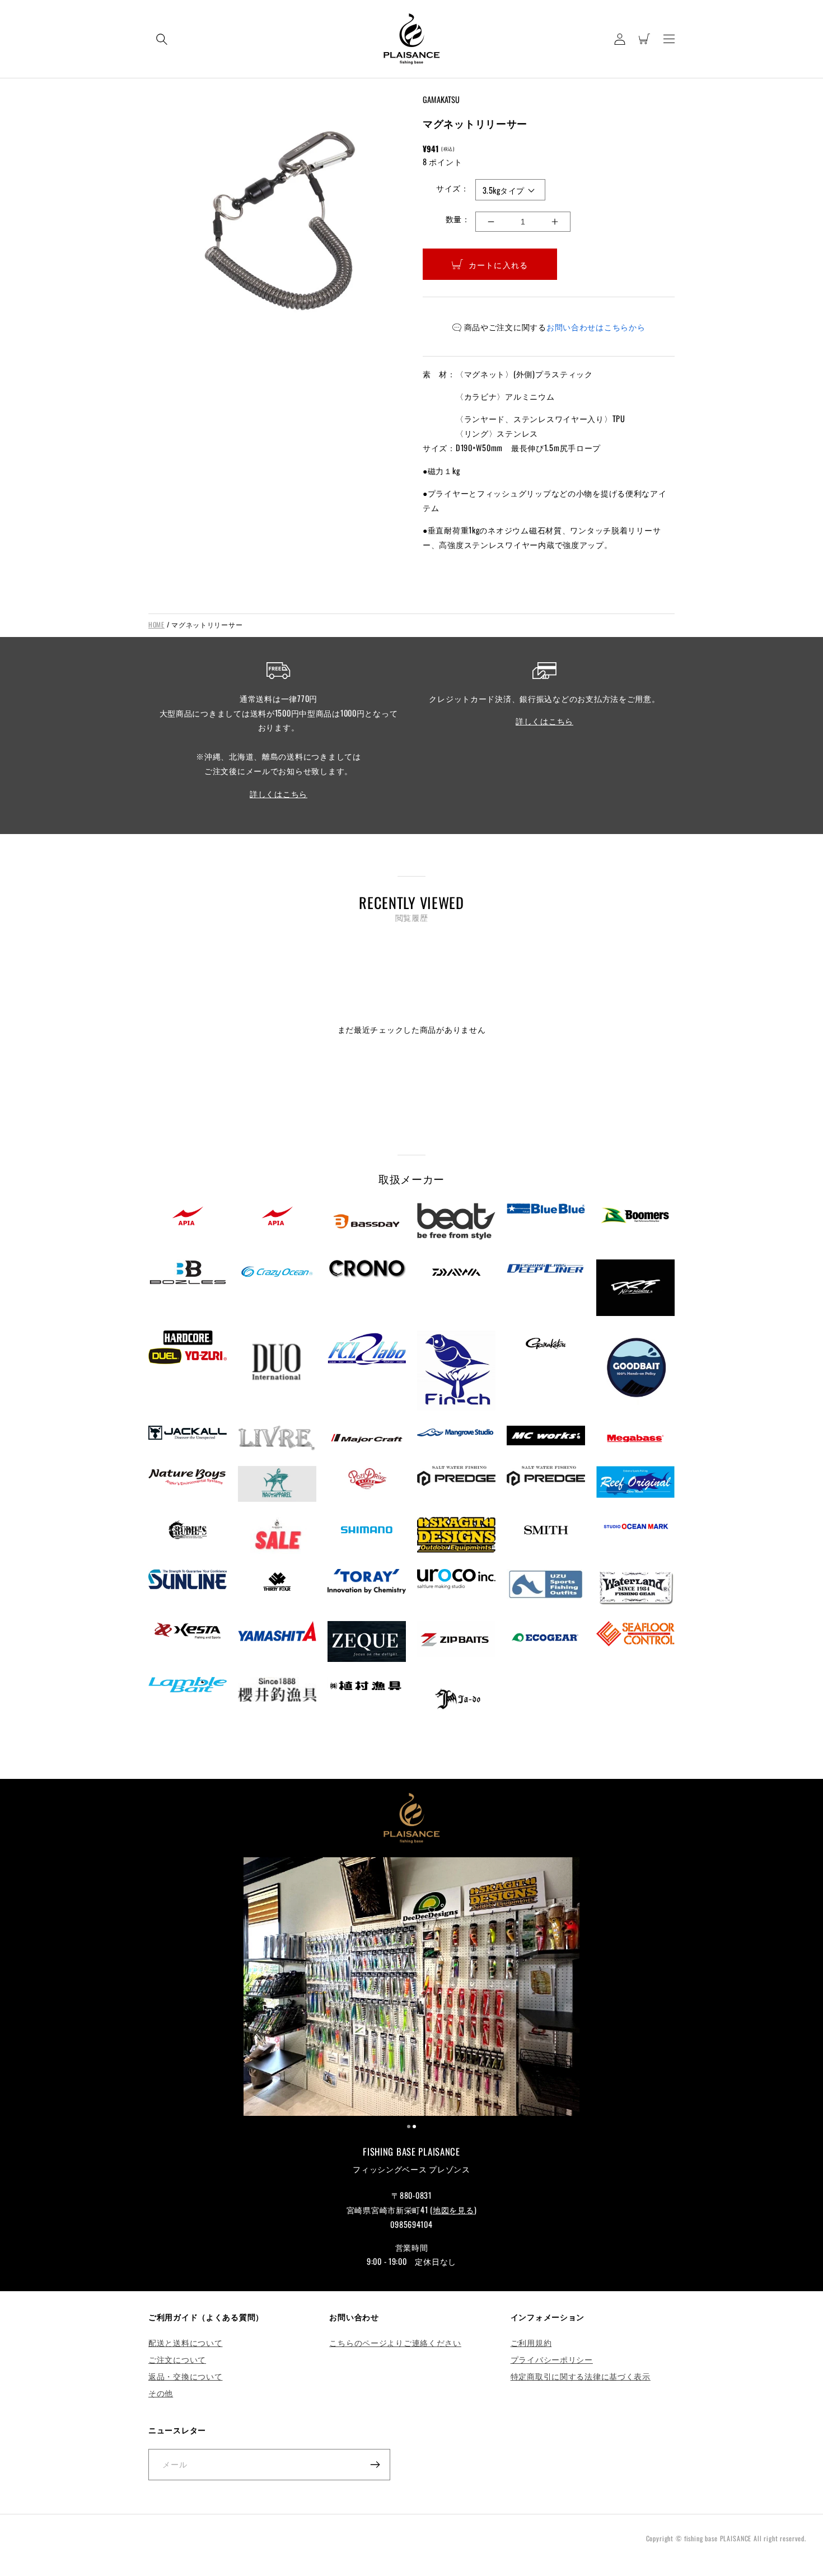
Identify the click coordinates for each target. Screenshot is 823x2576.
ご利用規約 (531, 2342)
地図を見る (453, 2210)
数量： (458, 219)
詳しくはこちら (279, 793)
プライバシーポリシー (552, 2359)
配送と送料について (185, 2342)
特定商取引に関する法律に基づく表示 (581, 2376)
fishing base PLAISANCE (718, 2538)
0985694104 (411, 2224)
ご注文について (177, 2359)
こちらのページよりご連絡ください (395, 2342)
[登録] (375, 2465)
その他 (161, 2393)
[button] (162, 39)
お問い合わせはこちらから (596, 327)
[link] (411, 1988)
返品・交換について (185, 2376)
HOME (156, 624)
